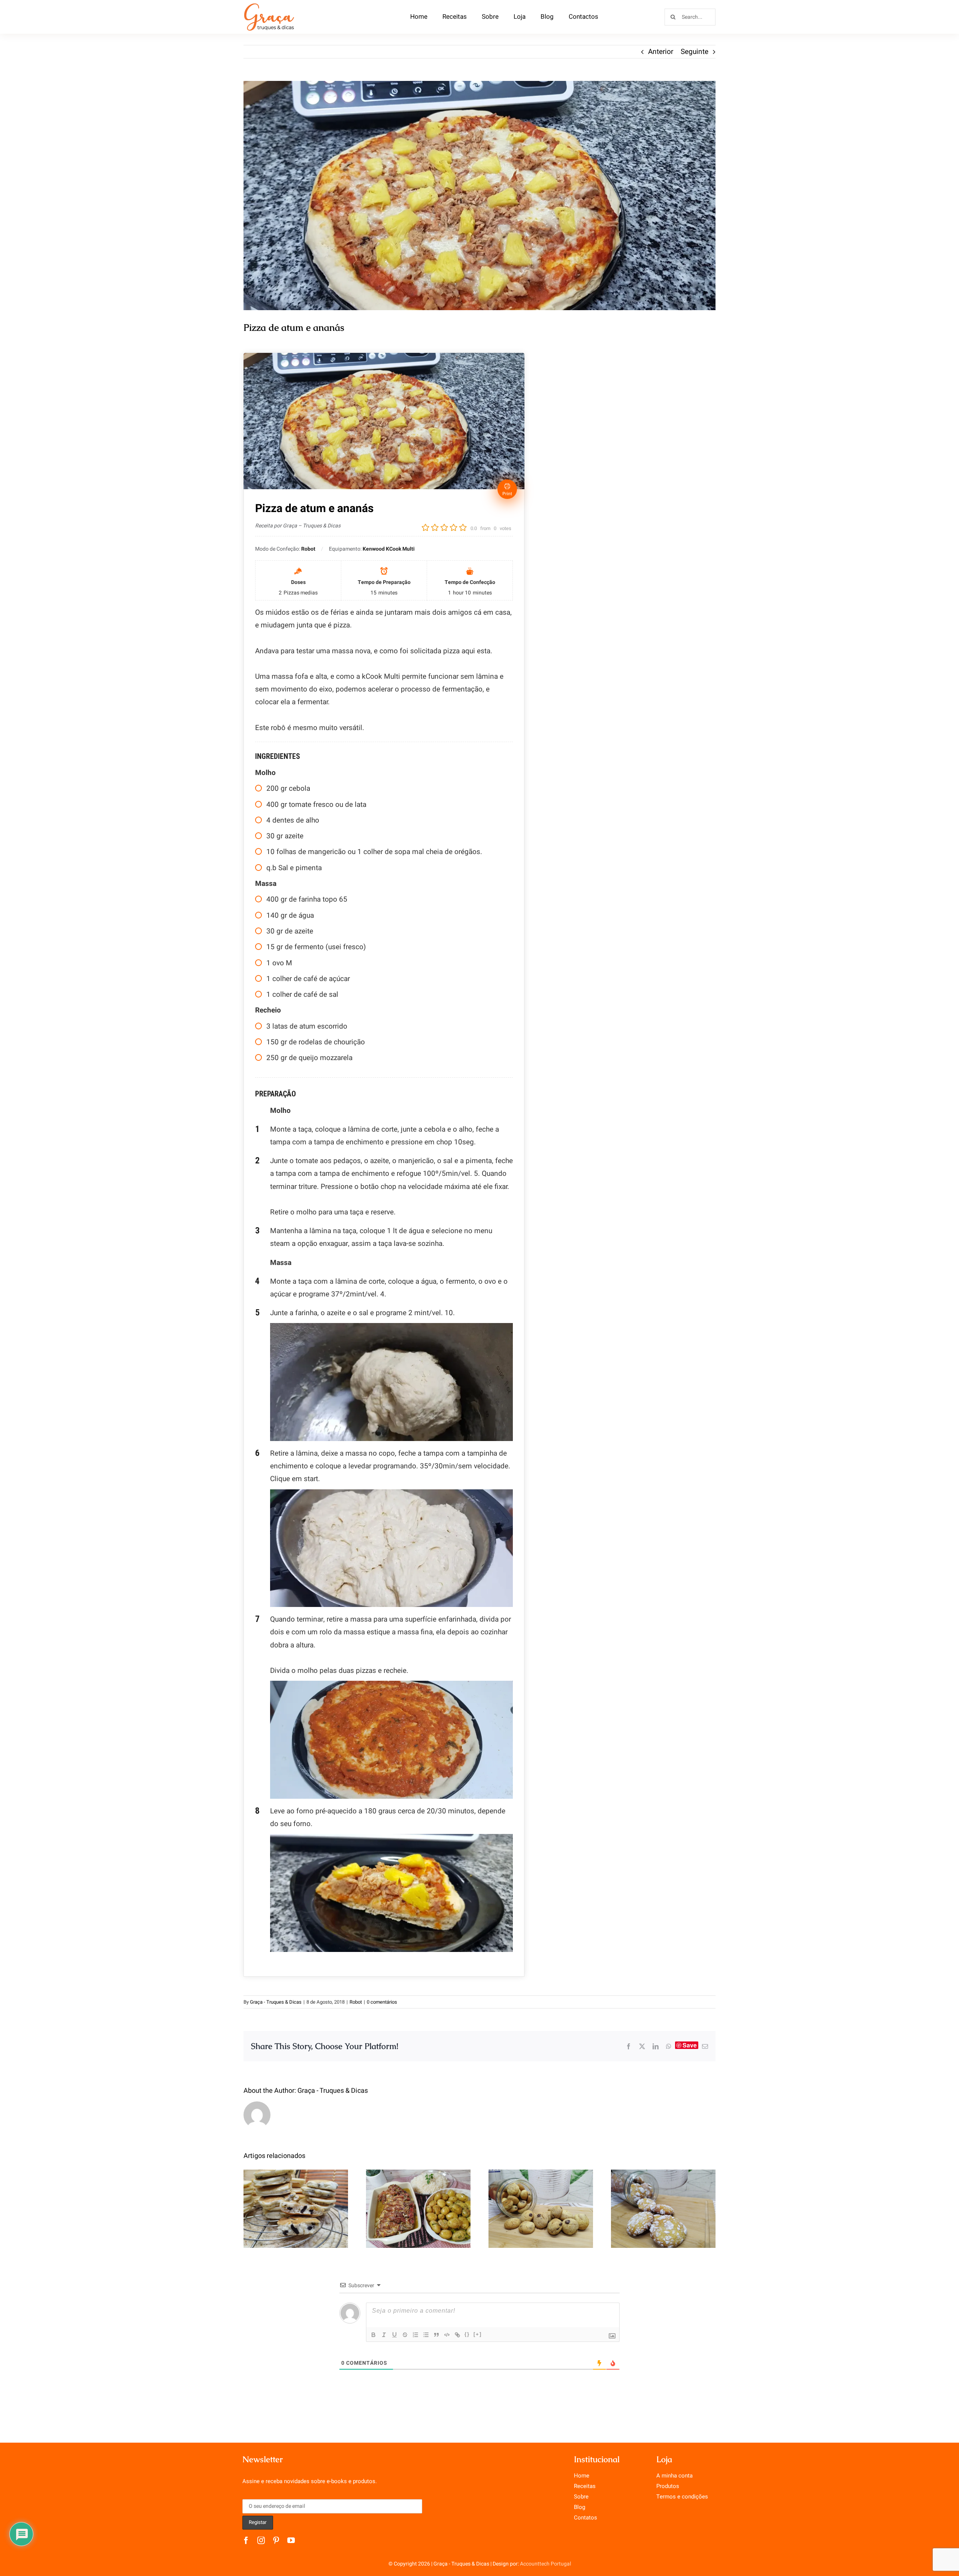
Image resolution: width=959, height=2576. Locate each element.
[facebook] (246, 2540)
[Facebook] (629, 2046)
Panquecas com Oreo (296, 2201)
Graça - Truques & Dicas (276, 2002)
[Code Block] (447, 2335)
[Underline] (394, 2335)
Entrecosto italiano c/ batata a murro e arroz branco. (418, 2190)
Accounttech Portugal (545, 2564)
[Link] (457, 2335)
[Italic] (384, 2335)
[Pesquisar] (690, 16)
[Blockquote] (436, 2335)
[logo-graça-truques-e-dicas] (269, 5)
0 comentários (382, 2002)
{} (467, 2334)
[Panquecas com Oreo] (296, 2209)
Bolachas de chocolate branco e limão (663, 2196)
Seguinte (695, 52)
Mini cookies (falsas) (541, 2201)
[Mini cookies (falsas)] (541, 2209)
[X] (642, 2046)
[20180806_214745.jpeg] (479, 196)
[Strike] (405, 2335)
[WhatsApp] (669, 2046)
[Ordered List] (415, 2335)
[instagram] (261, 2540)
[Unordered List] (426, 2335)
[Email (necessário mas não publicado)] (705, 2046)
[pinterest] (276, 2540)
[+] (478, 2334)
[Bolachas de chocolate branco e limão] (663, 2209)
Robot (356, 2002)
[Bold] (373, 2335)
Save (690, 2045)
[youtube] (291, 2540)
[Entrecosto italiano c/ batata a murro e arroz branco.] (418, 2209)
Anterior (661, 52)
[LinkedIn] (656, 2046)
